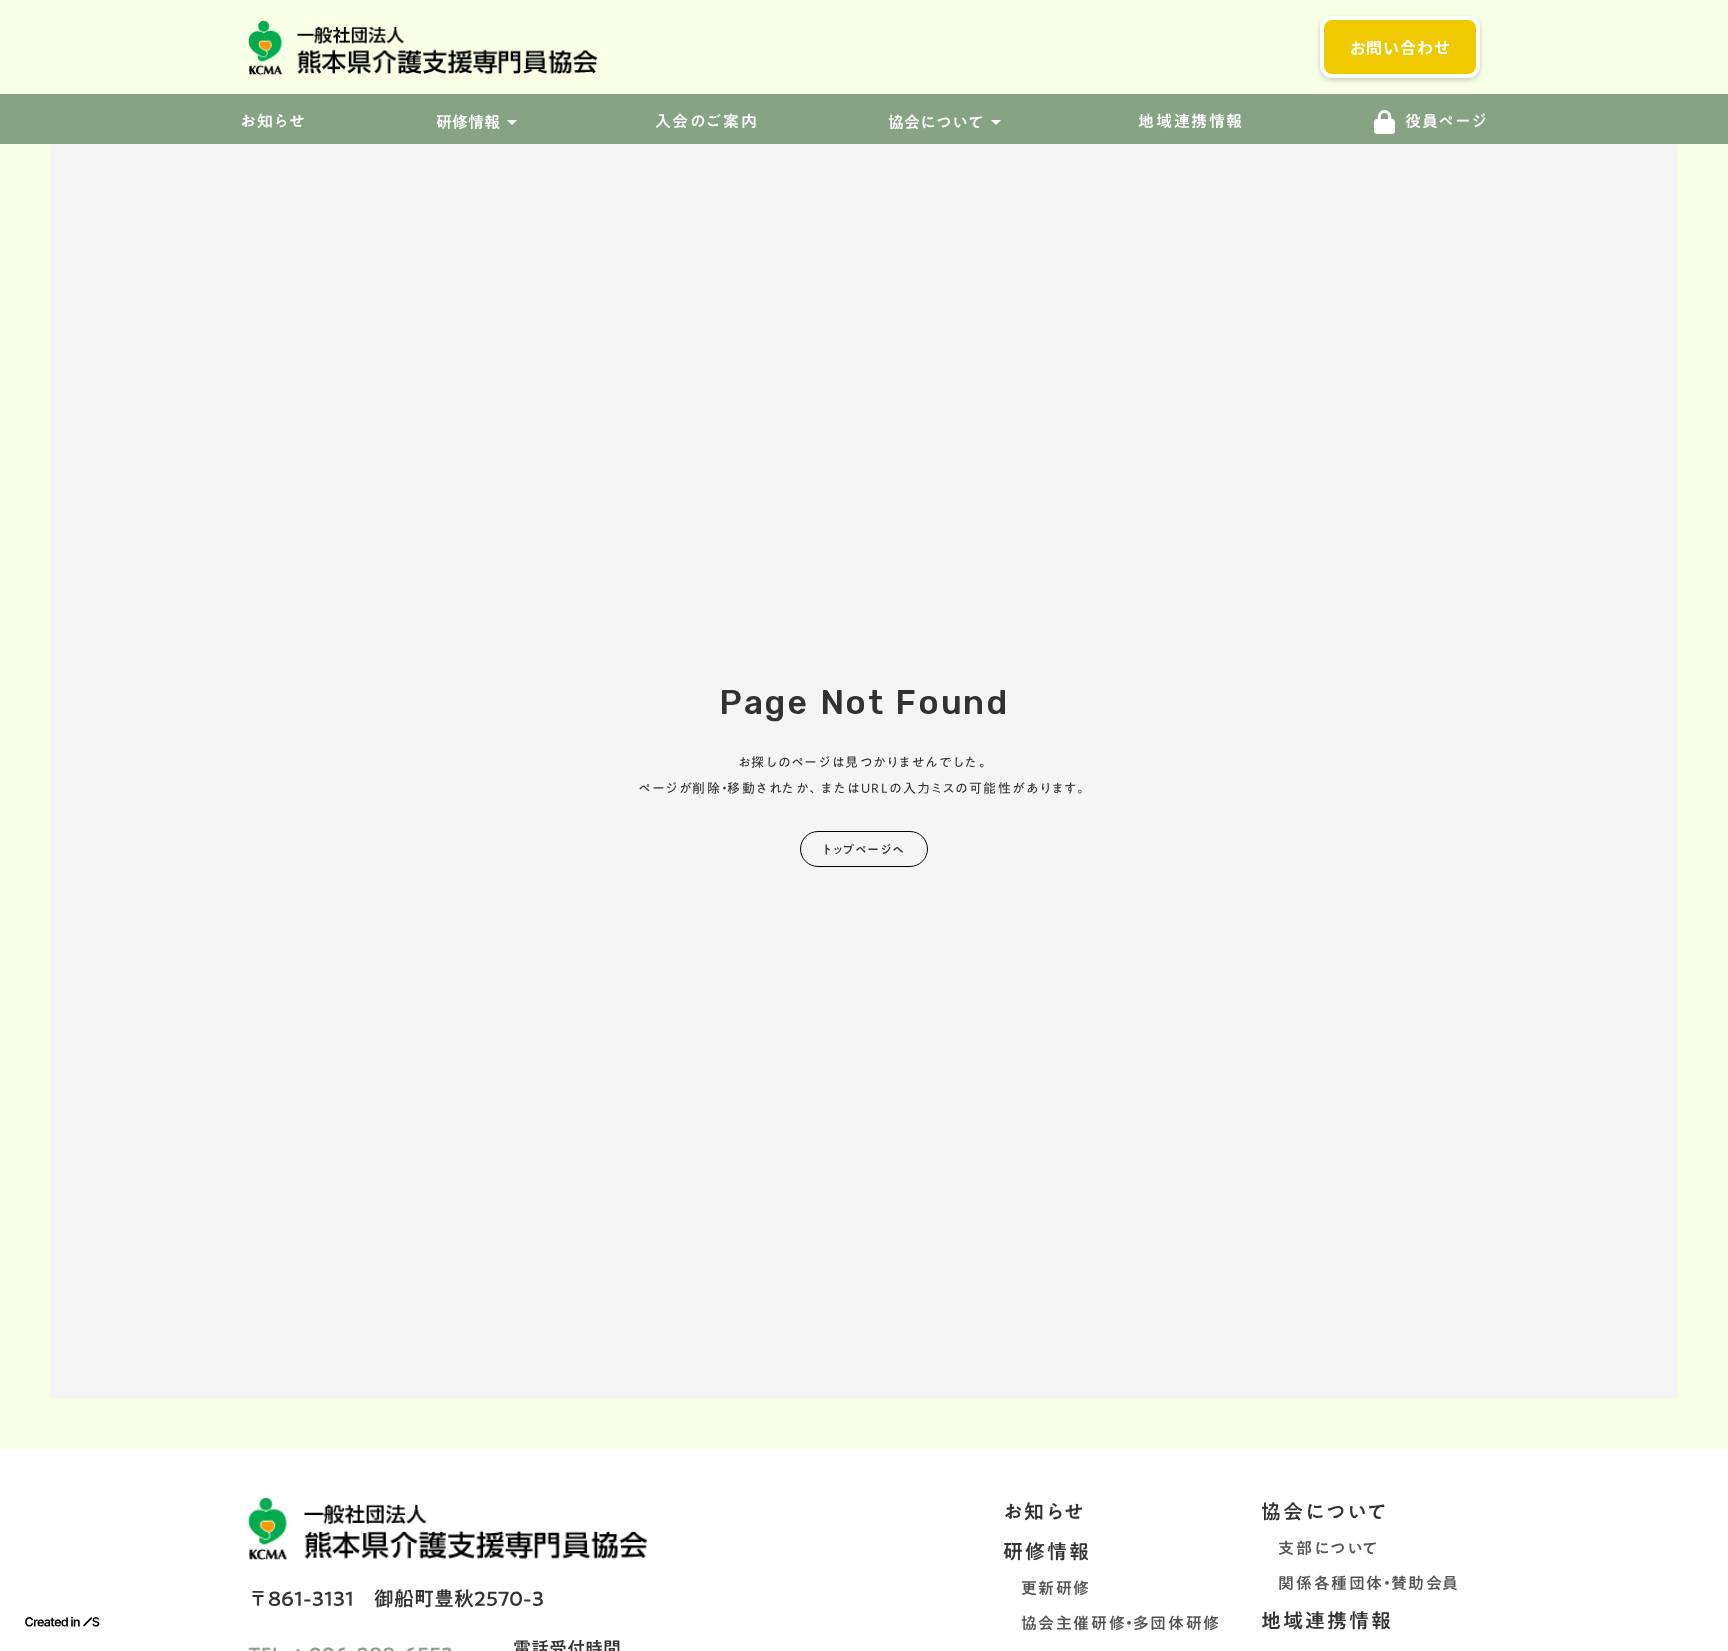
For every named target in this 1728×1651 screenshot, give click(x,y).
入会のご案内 (707, 122)
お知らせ (1044, 1511)
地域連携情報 (1191, 122)
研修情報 (1047, 1551)
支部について (1320, 1548)
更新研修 (1047, 1588)
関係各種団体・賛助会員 (1360, 1583)
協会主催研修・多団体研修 (1112, 1623)
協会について (1324, 1511)
